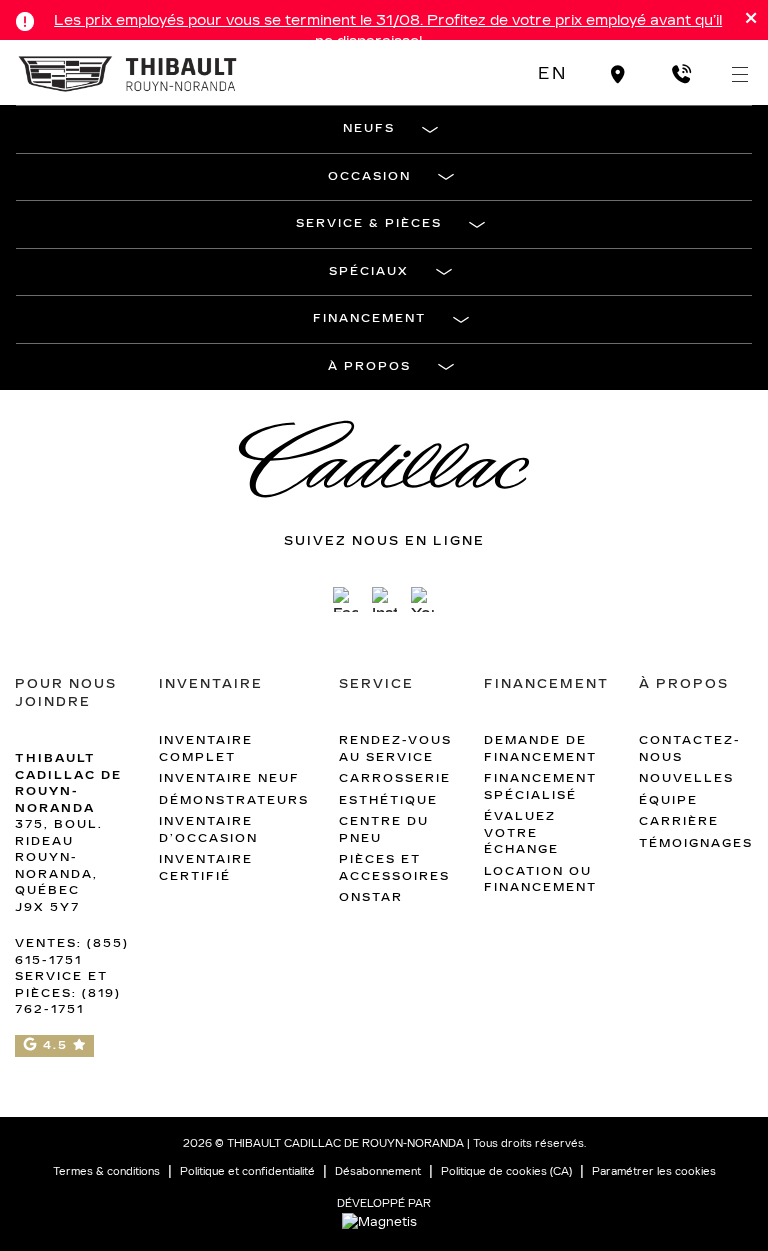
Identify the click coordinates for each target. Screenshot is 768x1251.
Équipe (668, 800)
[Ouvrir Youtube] (423, 599)
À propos (369, 366)
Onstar (371, 897)
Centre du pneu (384, 830)
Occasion (369, 176)
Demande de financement (540, 749)
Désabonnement (378, 1172)
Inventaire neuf (229, 778)
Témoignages (696, 843)
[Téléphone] (681, 74)
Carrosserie (395, 778)
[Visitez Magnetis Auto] (384, 1221)
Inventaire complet (206, 749)
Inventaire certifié (206, 868)
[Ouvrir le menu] (740, 74)
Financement (369, 318)
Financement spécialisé (540, 787)
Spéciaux (369, 271)
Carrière (679, 821)
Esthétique (388, 800)
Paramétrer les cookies (654, 1172)
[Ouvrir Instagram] (384, 599)
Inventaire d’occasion (208, 830)
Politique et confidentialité (247, 1172)
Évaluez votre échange (521, 833)
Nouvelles (686, 778)
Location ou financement (540, 880)
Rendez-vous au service (395, 749)
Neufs (369, 128)
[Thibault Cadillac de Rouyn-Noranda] (128, 72)
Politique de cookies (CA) (506, 1172)
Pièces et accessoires (394, 868)
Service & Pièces (369, 223)
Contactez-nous (690, 749)
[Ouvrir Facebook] (345, 599)
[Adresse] (618, 74)
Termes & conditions (106, 1172)
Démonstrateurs (234, 800)
